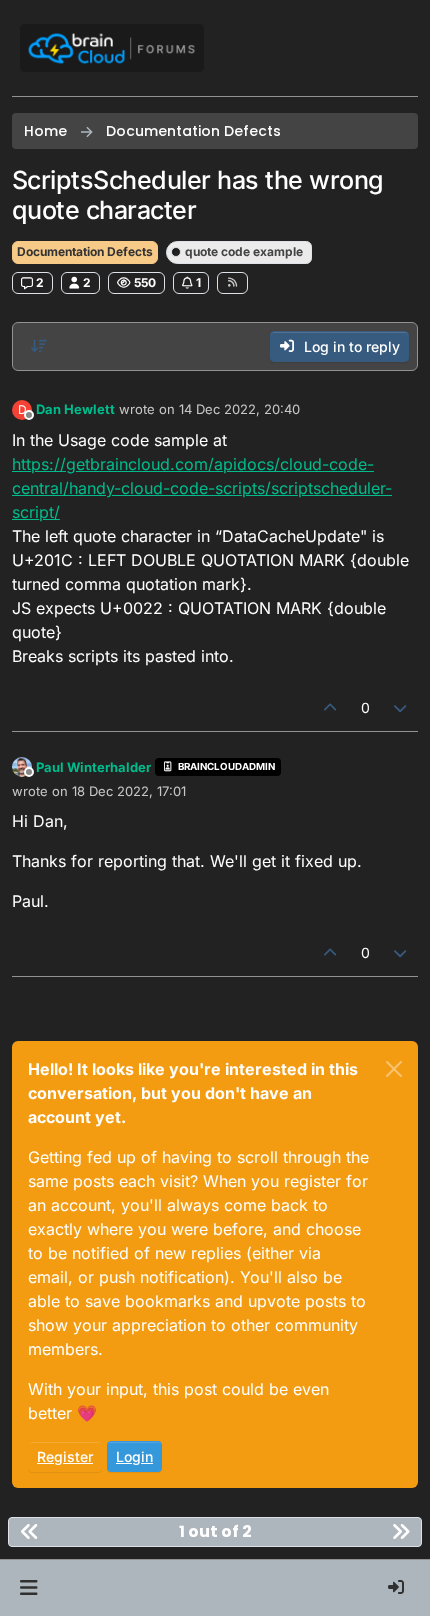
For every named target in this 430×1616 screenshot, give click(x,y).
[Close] (394, 1069)
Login (134, 1456)
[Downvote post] (401, 707)
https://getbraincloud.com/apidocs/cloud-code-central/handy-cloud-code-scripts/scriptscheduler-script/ (202, 488)
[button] (28, 1588)
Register (65, 1456)
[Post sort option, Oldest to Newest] (39, 346)
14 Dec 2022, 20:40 (239, 409)
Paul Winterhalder (93, 767)
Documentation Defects (85, 251)
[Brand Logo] (112, 48)
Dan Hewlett (75, 409)
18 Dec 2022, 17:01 (129, 791)
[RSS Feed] (232, 283)
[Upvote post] (330, 707)
